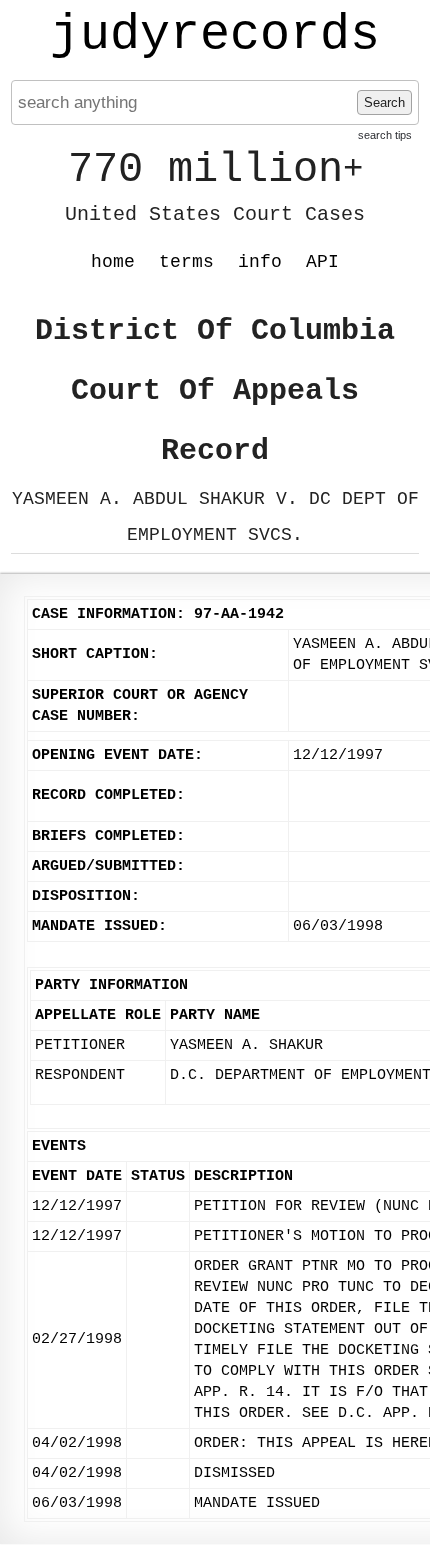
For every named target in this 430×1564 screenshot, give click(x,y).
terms (186, 262)
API (322, 262)
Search (384, 102)
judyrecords (215, 35)
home (113, 262)
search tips (385, 135)
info (260, 262)
